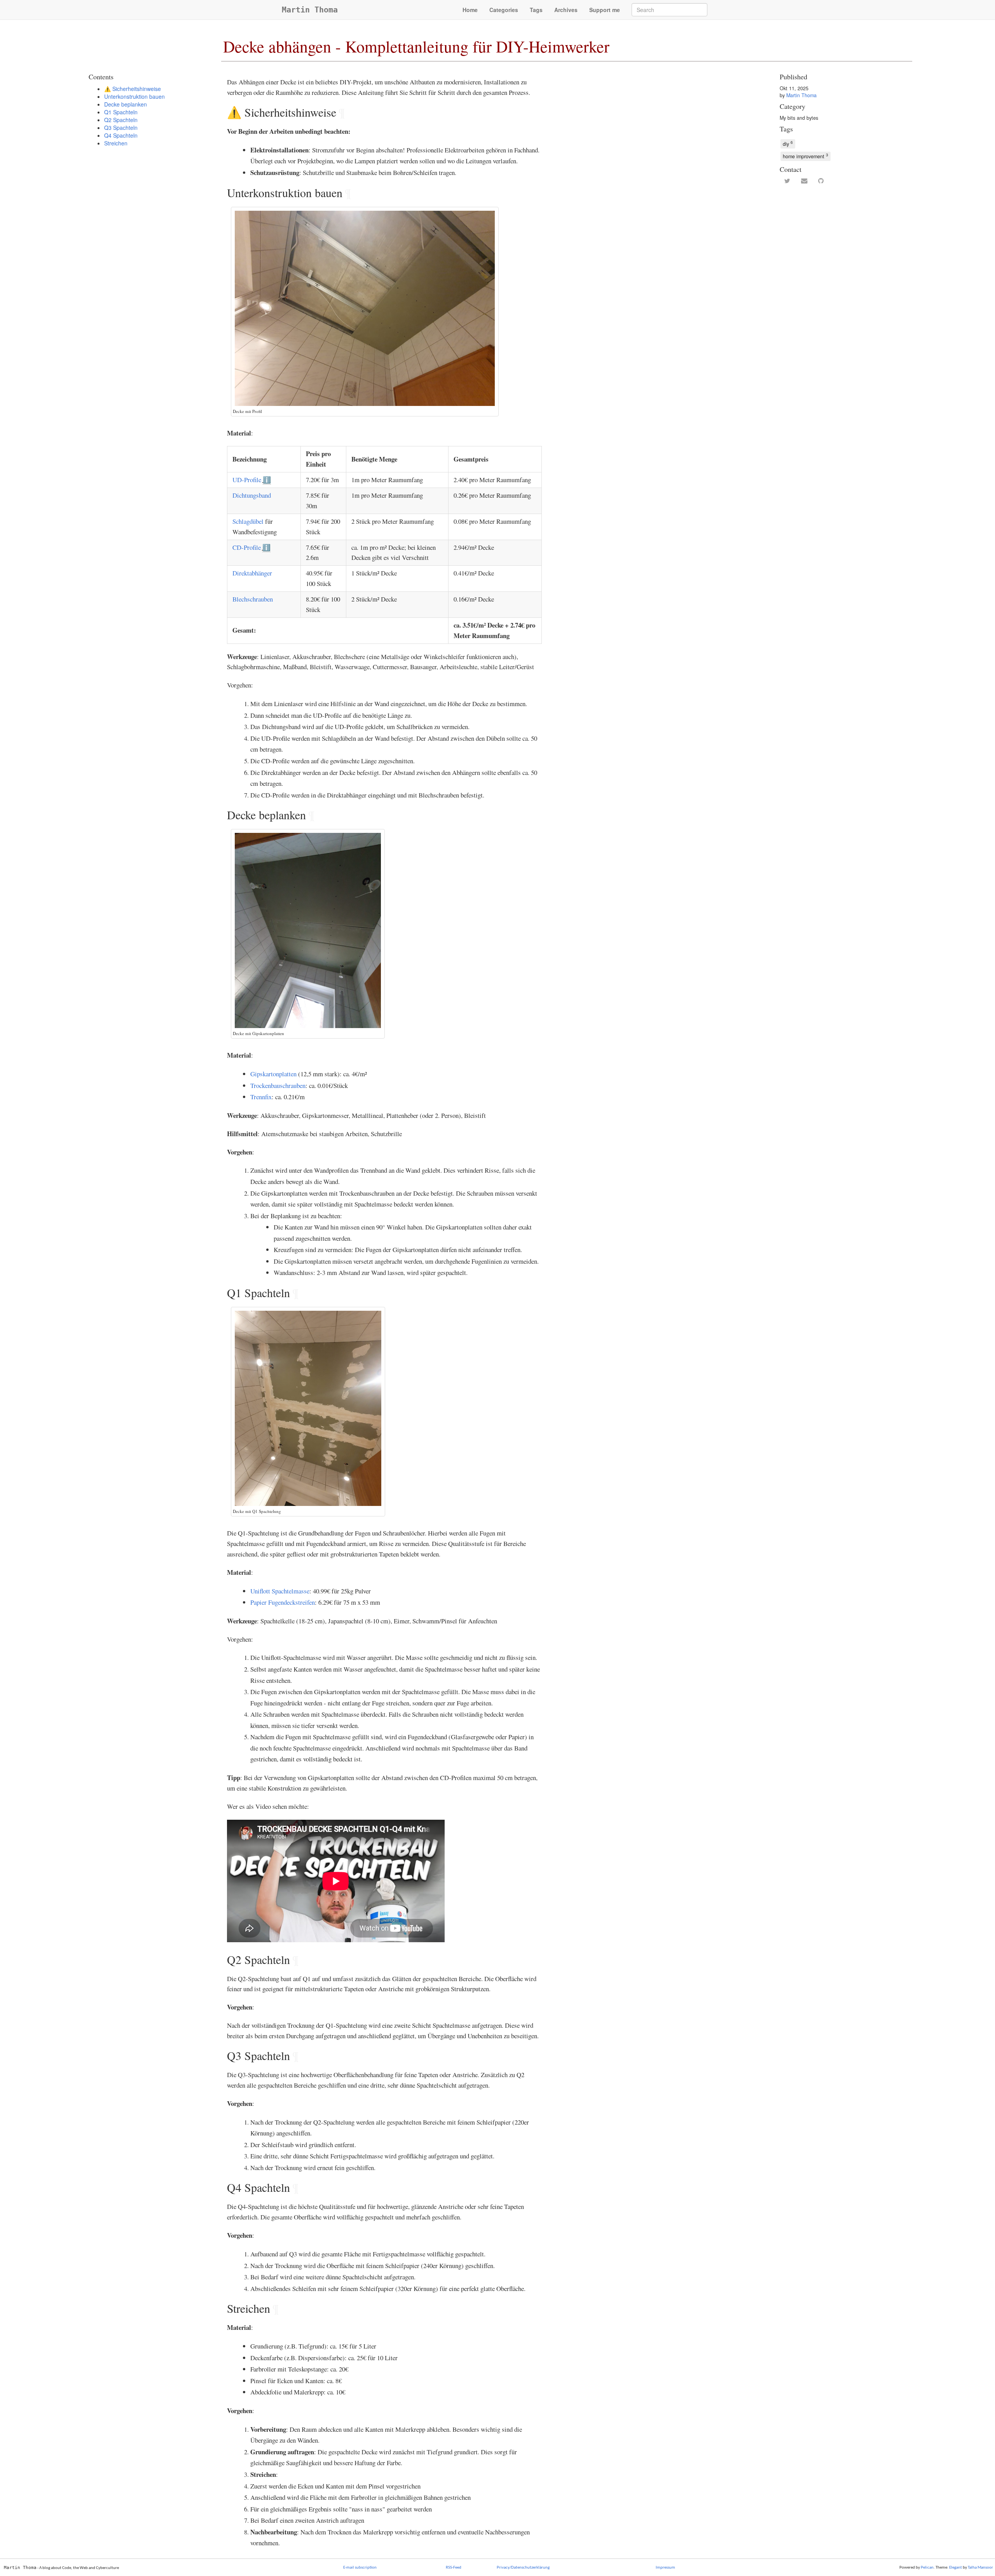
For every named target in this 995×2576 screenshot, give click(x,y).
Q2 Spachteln (121, 120)
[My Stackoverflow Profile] (837, 181)
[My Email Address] (804, 181)
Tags (536, 10)
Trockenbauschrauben (278, 1085)
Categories (504, 10)
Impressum (665, 2568)
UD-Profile (247, 480)
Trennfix (261, 1097)
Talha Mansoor (980, 2568)
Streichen (116, 143)
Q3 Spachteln (121, 128)
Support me (605, 10)
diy (788, 143)
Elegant (956, 2568)
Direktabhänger (252, 573)
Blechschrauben (253, 599)
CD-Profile (247, 547)
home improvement (806, 156)
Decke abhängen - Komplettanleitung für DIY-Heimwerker (416, 46)
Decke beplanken (126, 104)
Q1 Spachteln (121, 112)
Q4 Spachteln (121, 135)
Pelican (927, 2568)
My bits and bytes (799, 118)
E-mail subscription (360, 2568)
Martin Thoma (310, 10)
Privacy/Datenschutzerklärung (523, 2568)
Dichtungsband (252, 495)
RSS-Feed (454, 2568)
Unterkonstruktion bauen (134, 96)
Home (470, 10)
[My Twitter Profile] (787, 181)
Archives (566, 10)
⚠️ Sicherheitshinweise (133, 89)
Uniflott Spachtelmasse (280, 1591)
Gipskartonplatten (273, 1074)
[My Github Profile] (821, 181)
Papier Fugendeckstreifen (283, 1602)
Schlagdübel (248, 521)
